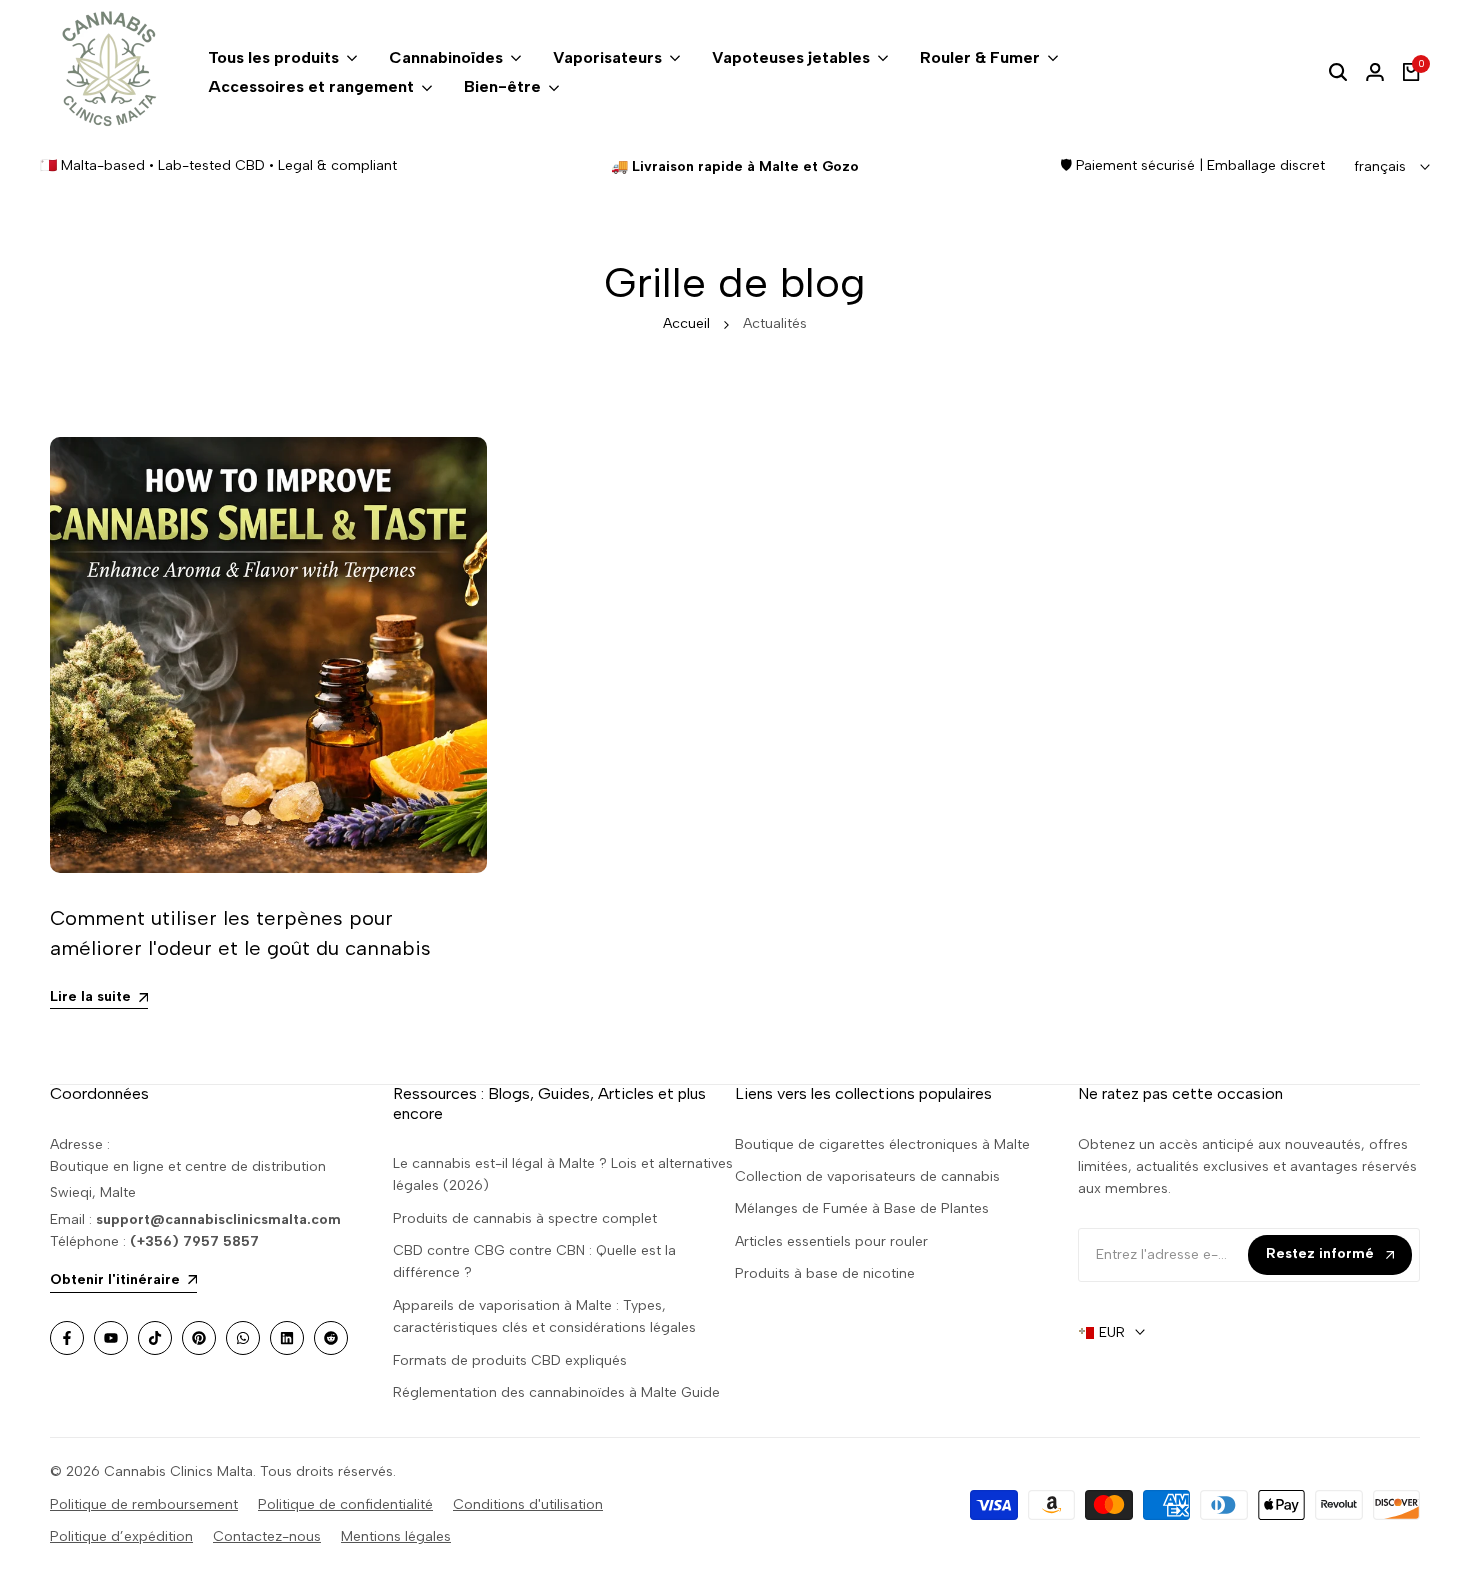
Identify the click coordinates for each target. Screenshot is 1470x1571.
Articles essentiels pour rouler (831, 1241)
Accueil (686, 323)
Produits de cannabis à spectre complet (525, 1218)
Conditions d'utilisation (528, 1504)
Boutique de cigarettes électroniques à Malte (882, 1144)
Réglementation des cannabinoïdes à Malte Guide (556, 1392)
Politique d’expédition (121, 1536)
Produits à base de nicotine (825, 1273)
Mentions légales (396, 1536)
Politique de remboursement (144, 1504)
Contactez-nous (267, 1536)
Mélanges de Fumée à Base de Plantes (862, 1208)
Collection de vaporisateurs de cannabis (867, 1176)
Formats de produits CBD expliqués (510, 1360)
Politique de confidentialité (345, 1504)
